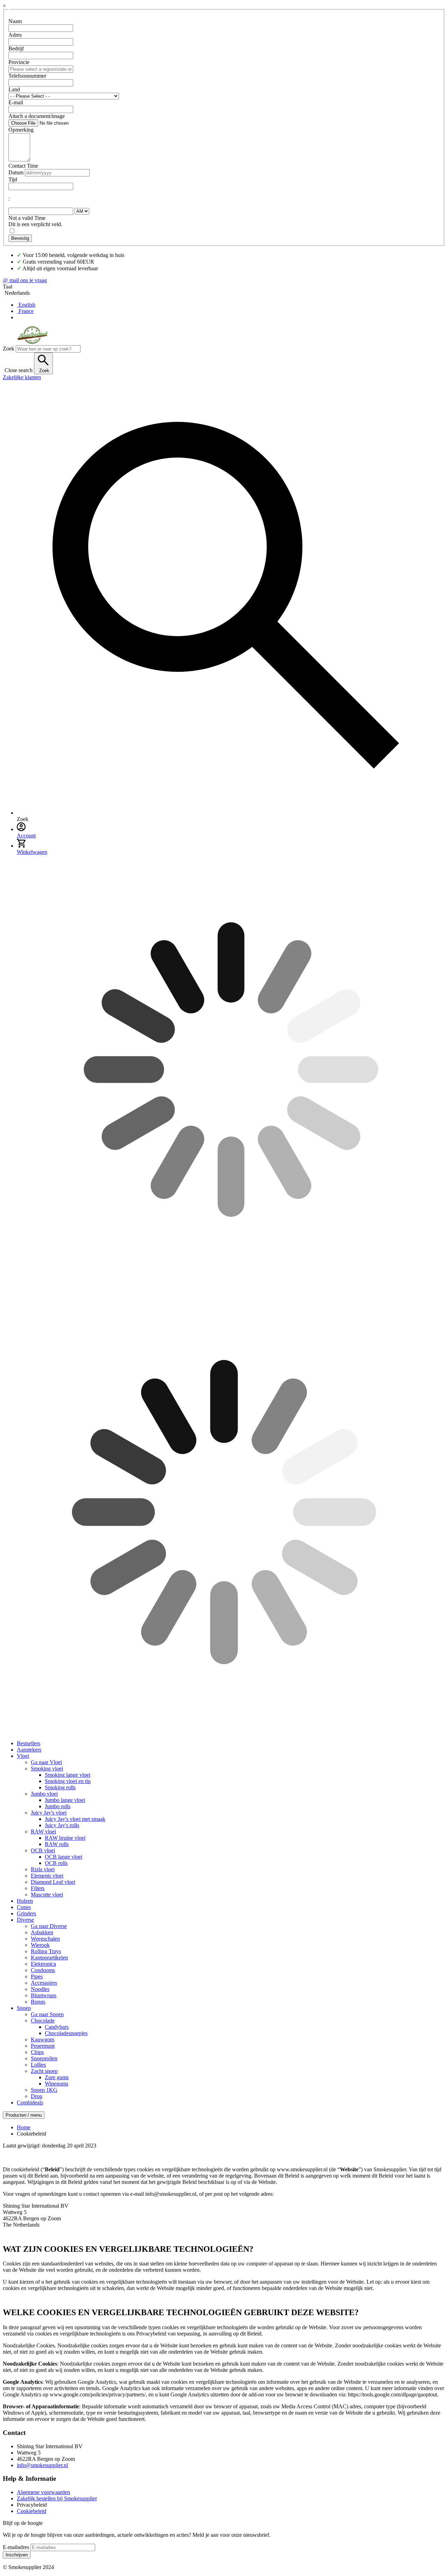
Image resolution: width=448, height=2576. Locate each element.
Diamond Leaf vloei (53, 1882)
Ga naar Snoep (47, 2014)
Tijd (13, 179)
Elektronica (43, 1964)
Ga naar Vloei (46, 1762)
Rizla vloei (43, 1869)
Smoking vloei (47, 1769)
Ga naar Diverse (49, 1926)
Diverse (25, 1920)
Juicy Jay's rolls (62, 1825)
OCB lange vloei (64, 1857)
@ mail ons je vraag (25, 280)
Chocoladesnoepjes (66, 2033)
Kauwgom (43, 2039)
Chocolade (43, 2021)
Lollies (38, 2065)
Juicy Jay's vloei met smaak (75, 1819)
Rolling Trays (46, 1951)
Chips (37, 2052)
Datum (16, 172)
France (26, 311)
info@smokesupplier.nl (42, 2465)
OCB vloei (43, 1850)
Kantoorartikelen (49, 1958)
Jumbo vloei (44, 1794)
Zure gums (57, 2077)
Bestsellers (29, 1743)
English (27, 305)
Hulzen (25, 1901)
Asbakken (42, 1932)
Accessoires (44, 1983)
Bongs (38, 2002)
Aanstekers (29, 1750)
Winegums (57, 2084)
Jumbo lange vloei (65, 1800)
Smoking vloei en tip (68, 1781)
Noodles (40, 1989)
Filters (38, 1888)
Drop (37, 2096)
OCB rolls (56, 1863)
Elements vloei (47, 1876)
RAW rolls (57, 1844)
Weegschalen (45, 1939)
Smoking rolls (60, 1787)
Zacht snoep (44, 2071)
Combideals (30, 2102)
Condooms (43, 1970)
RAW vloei (43, 1832)
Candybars (57, 2027)
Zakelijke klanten (22, 377)
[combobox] (48, 349)
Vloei (23, 1756)
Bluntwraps (44, 1995)
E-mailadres (16, 2547)
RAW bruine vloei (65, 1838)
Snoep (24, 2008)
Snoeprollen (44, 2058)
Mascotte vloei (47, 1895)
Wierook (40, 1945)
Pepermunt (43, 2046)
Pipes (37, 1976)
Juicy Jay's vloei (49, 1813)
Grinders (26, 1913)
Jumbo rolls (58, 1806)
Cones (24, 1907)
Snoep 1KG (44, 2090)
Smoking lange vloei (68, 1775)
